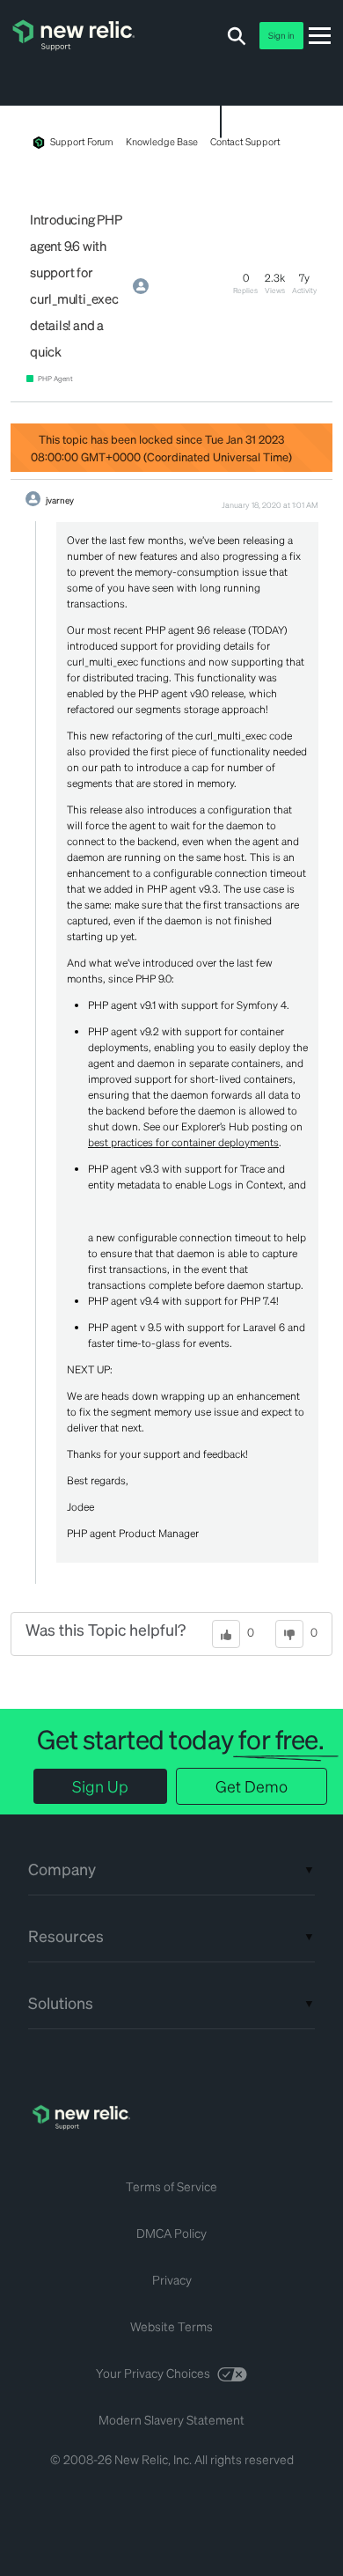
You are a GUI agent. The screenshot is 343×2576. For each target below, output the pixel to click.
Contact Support (245, 142)
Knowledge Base (161, 142)
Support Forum (82, 142)
